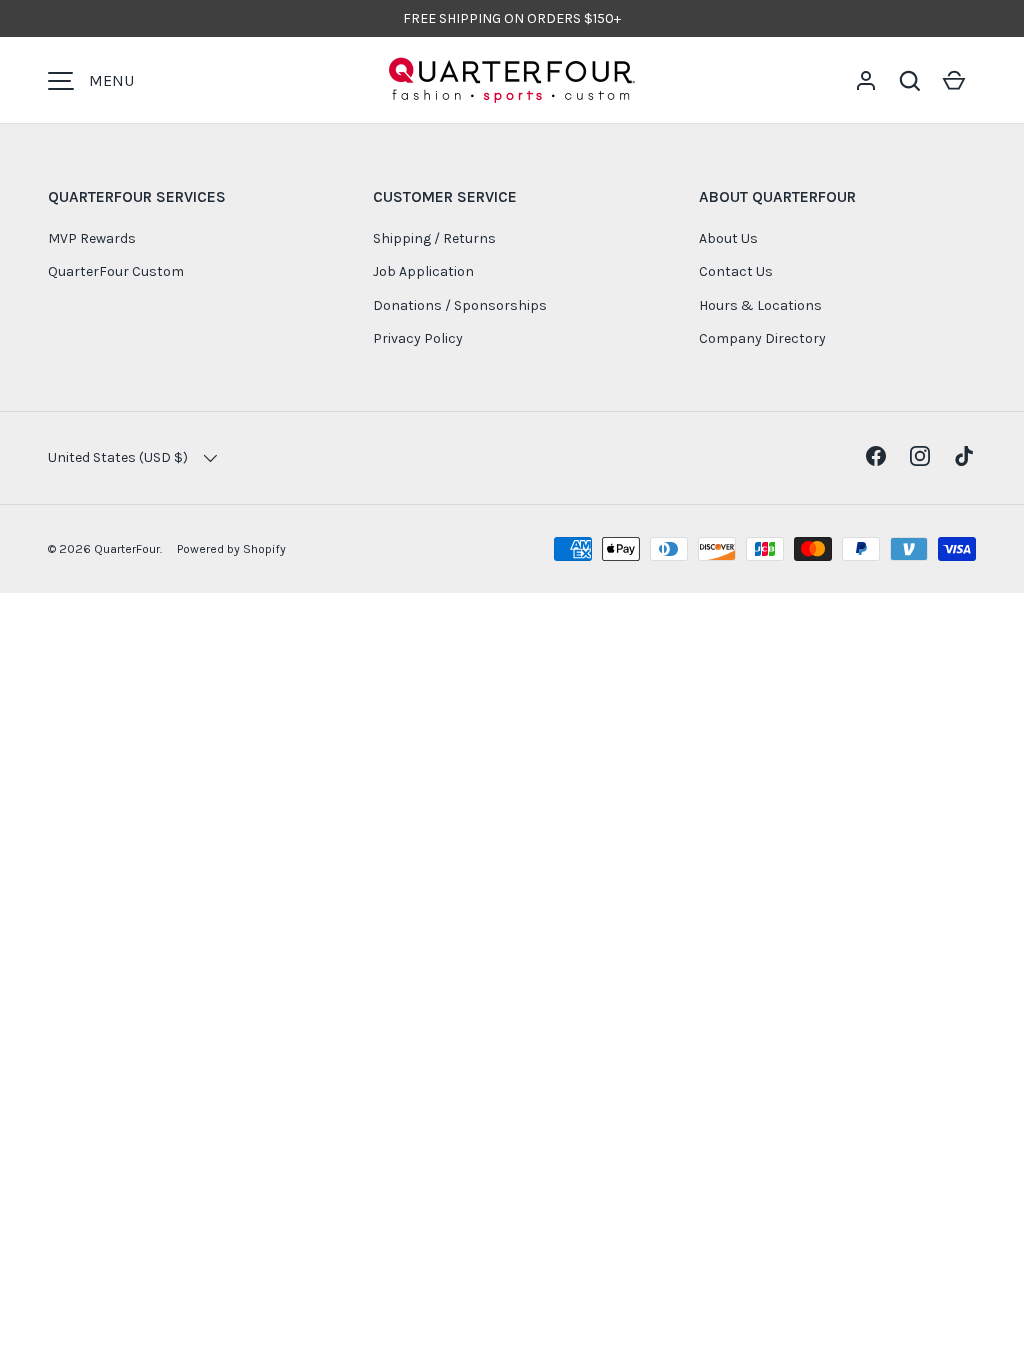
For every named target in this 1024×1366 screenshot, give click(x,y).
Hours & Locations (760, 305)
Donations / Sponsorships (460, 305)
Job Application (423, 271)
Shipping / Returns (434, 238)
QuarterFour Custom (116, 271)
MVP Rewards (92, 238)
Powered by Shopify (231, 549)
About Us (728, 238)
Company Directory (762, 338)
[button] (910, 81)
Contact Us (736, 271)
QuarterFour (127, 549)
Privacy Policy (418, 338)
